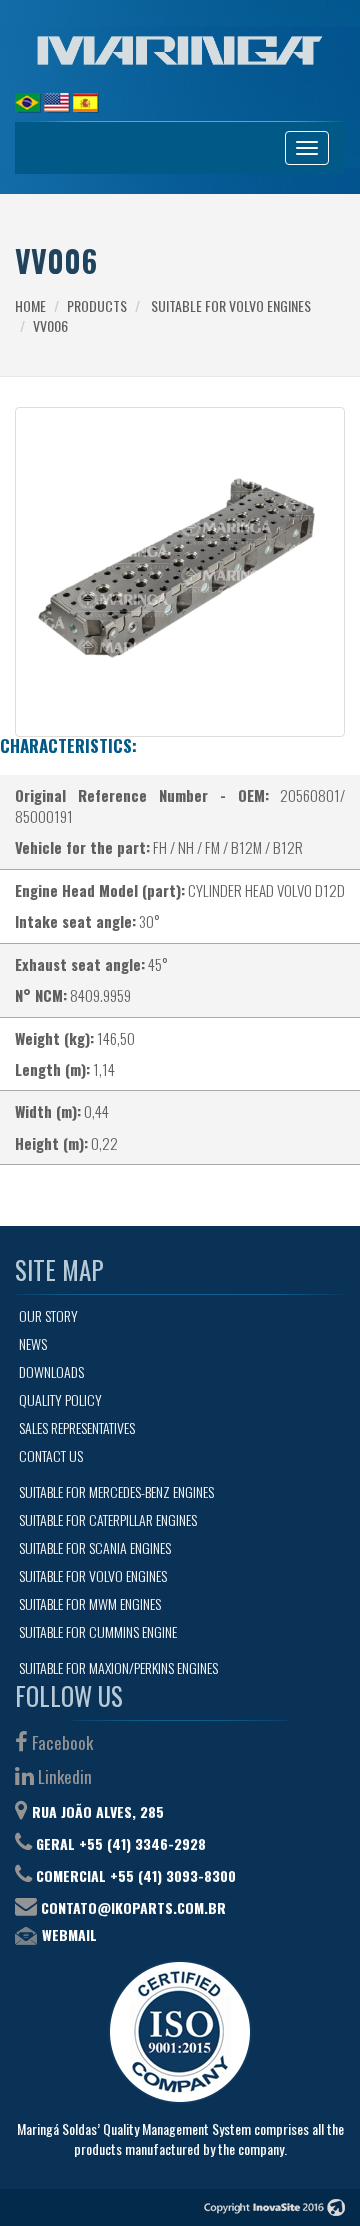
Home (30, 305)
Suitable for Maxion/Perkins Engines (118, 1667)
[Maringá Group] (180, 50)
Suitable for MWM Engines (90, 1603)
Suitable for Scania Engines (95, 1547)
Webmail (69, 1934)
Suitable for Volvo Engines (231, 305)
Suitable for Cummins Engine (98, 1631)
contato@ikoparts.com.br (133, 1907)
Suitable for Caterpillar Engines (108, 1519)
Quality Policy (60, 1399)
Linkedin (63, 1776)
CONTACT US (51, 1455)
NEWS (33, 1343)
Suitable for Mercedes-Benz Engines (116, 1491)
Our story (48, 1315)
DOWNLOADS (51, 1371)
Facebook (60, 1742)
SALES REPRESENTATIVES (77, 1427)
